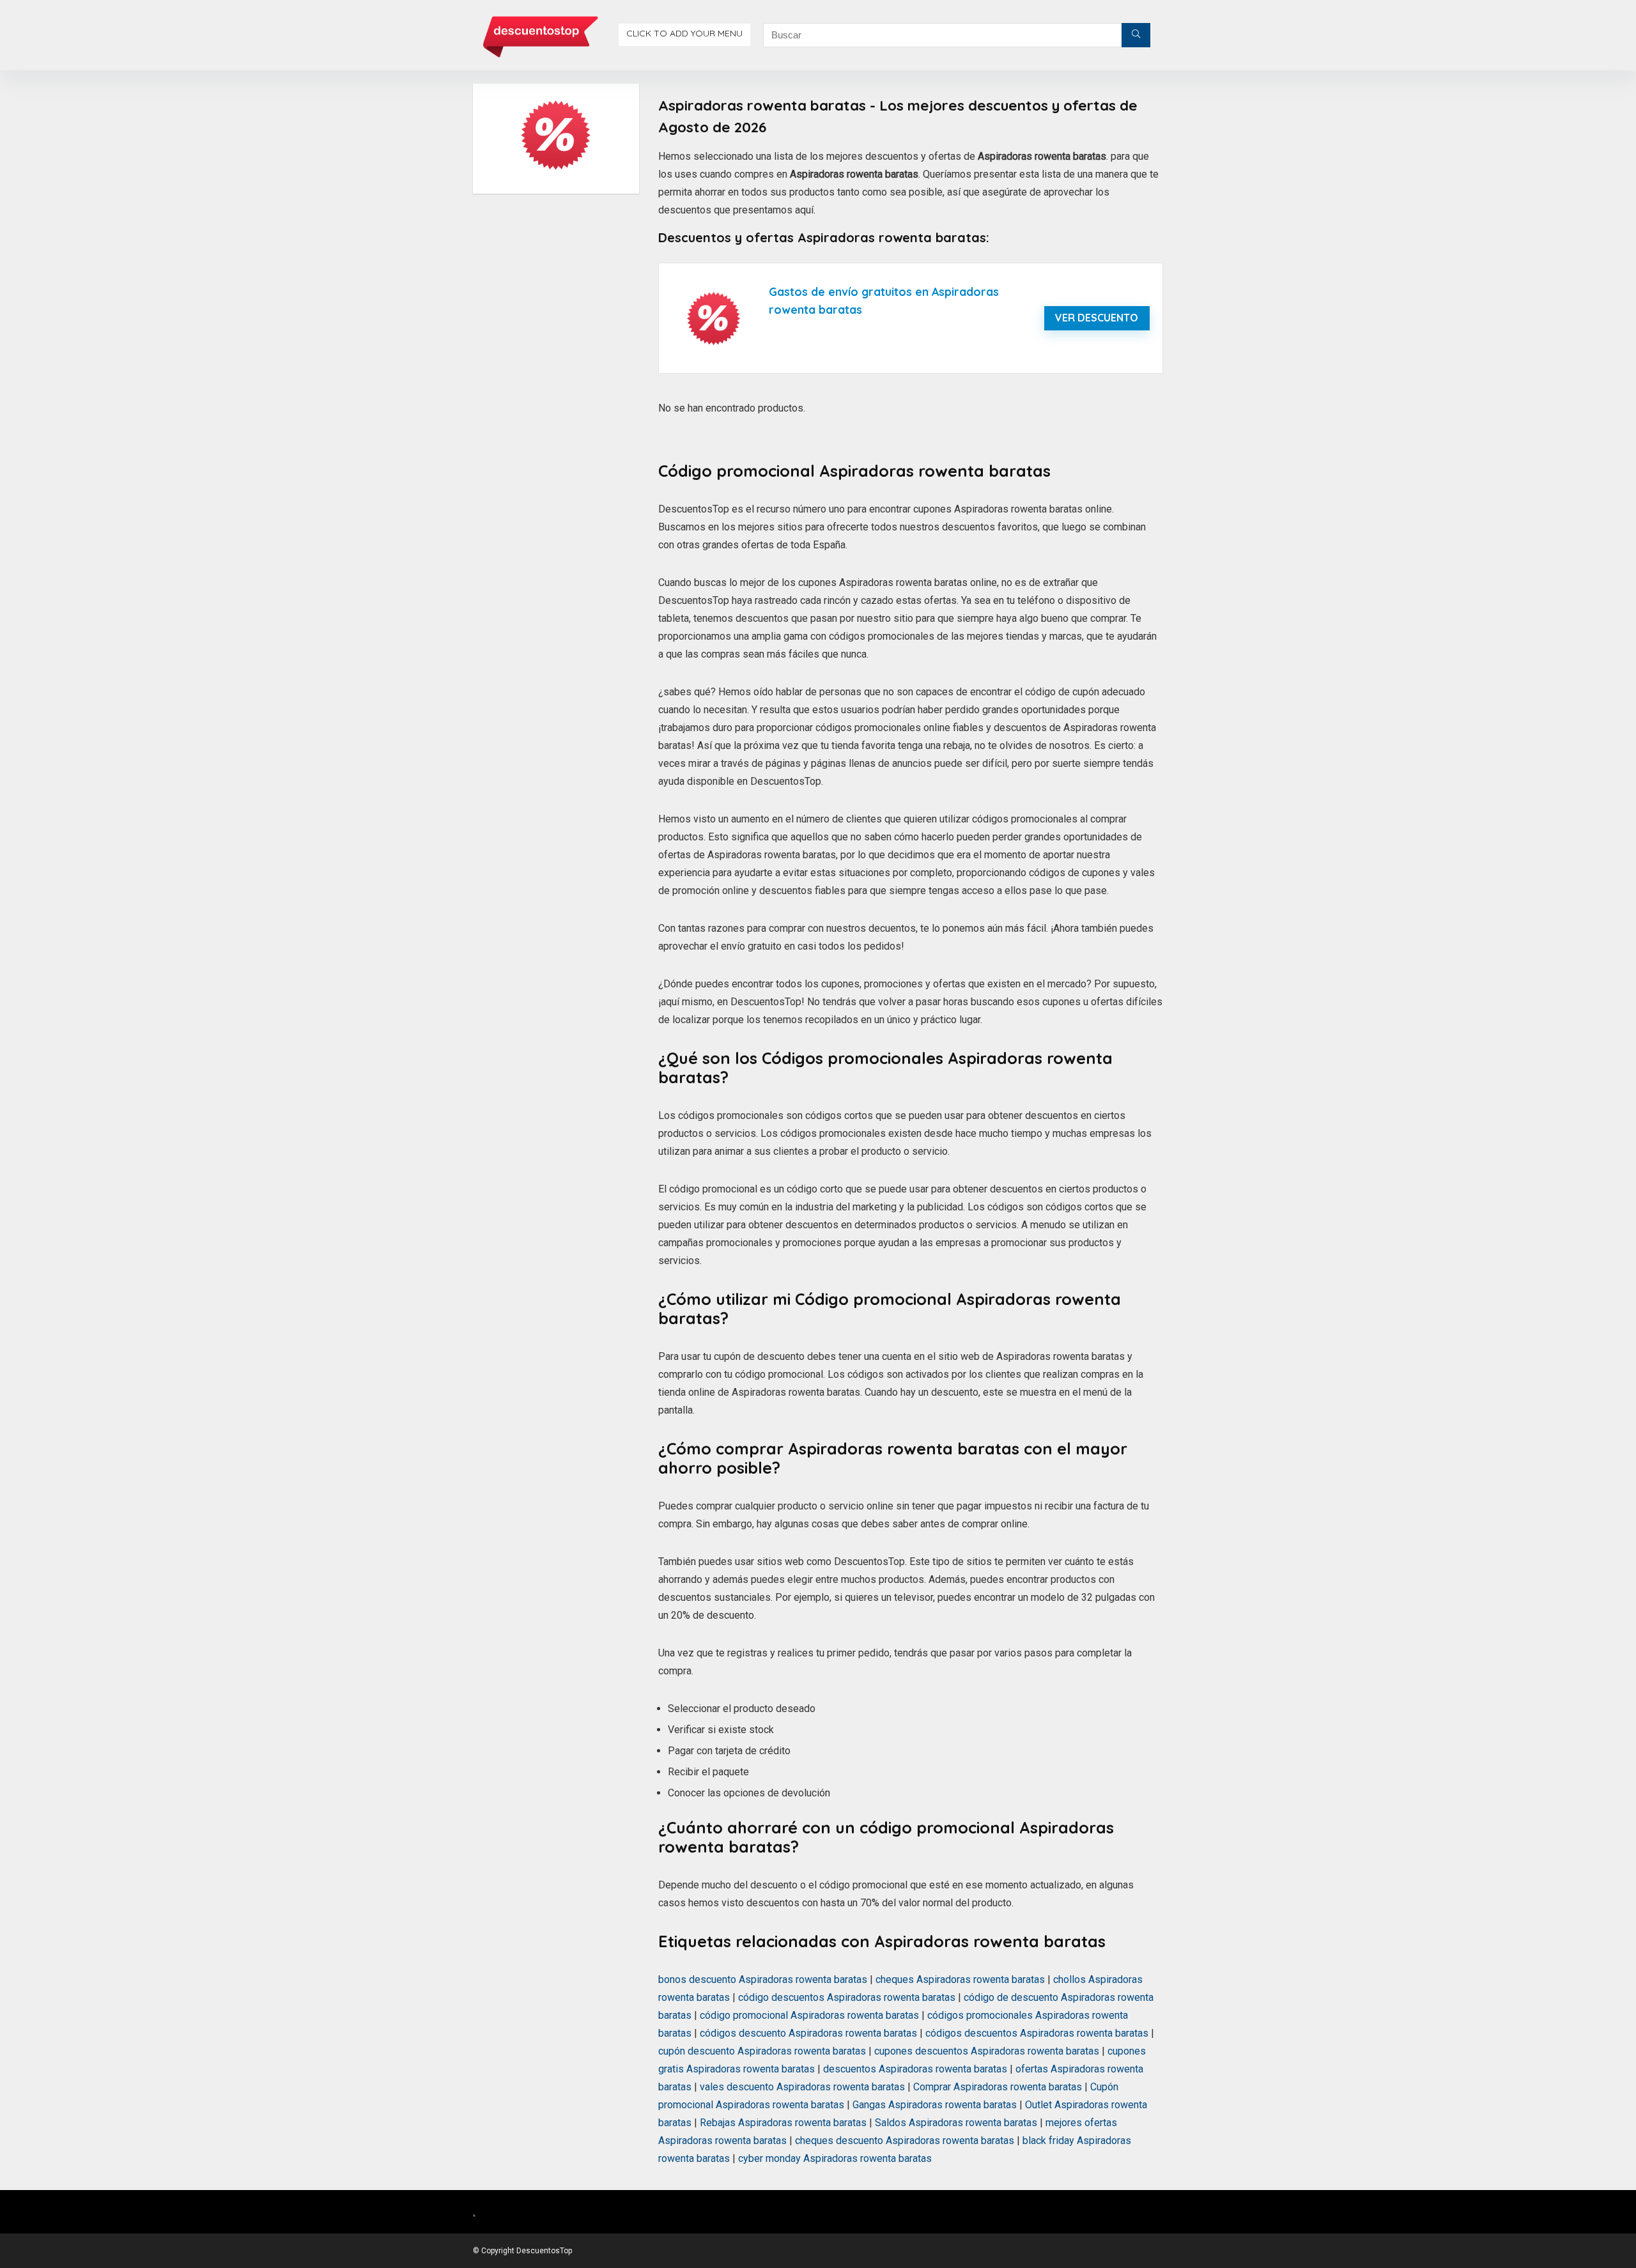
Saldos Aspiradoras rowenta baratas (956, 2123)
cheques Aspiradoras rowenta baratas (960, 1979)
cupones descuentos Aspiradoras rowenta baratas (987, 2051)
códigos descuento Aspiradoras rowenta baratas (808, 2033)
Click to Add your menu (684, 33)
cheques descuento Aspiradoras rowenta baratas (905, 2141)
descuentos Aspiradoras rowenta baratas (915, 2069)
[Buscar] (1136, 35)
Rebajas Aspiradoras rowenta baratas (783, 2123)
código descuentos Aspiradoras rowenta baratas (847, 1997)
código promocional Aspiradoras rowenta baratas (809, 2015)
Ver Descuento (1097, 318)
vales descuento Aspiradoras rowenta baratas (802, 2087)
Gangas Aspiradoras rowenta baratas (935, 2105)
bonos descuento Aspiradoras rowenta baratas (763, 1979)
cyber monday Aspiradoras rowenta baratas (835, 2158)
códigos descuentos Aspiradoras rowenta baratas (1037, 2033)
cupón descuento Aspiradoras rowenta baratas (762, 2051)
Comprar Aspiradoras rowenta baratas (998, 2087)
